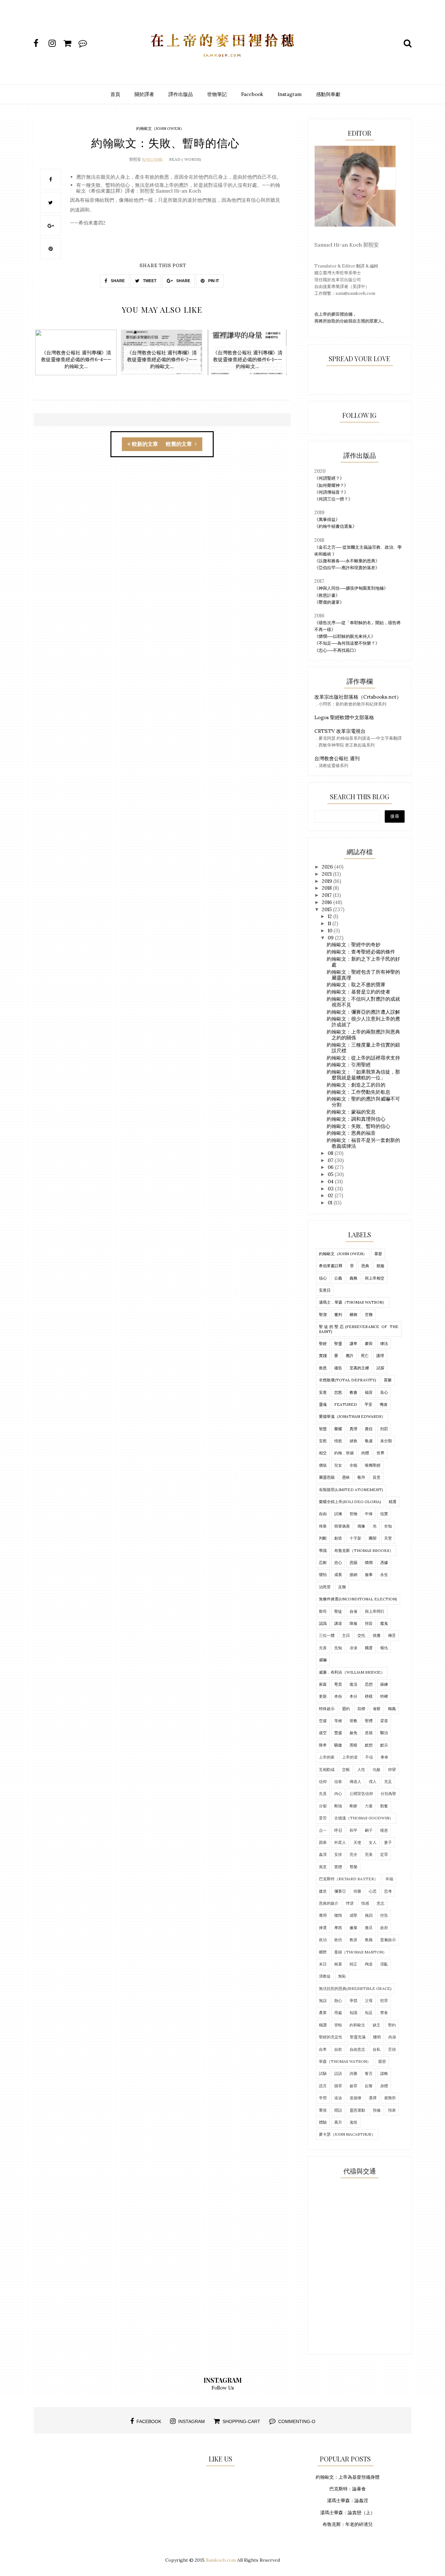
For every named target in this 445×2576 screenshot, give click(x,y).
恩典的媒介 (329, 1903)
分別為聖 (388, 1794)
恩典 (365, 1266)
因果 (323, 1842)
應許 (350, 1356)
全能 (353, 1465)
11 (330, 923)
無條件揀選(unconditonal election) (358, 1599)
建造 (323, 1891)
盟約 (346, 1709)
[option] (76, 356)
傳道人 (355, 1781)
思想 (369, 1684)
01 (331, 1203)
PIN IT (213, 281)
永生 (384, 1575)
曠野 (323, 1952)
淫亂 (384, 1964)
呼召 (338, 1830)
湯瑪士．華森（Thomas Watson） (353, 1302)
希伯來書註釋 (331, 1266)
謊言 (323, 2086)
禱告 (338, 1368)
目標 (361, 1709)
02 (331, 1195)
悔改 (384, 1404)
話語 (338, 2073)
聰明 (377, 2037)
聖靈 (338, 1343)
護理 (380, 1356)
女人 (373, 1842)
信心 (323, 1278)
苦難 (369, 1315)
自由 (323, 1514)
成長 (338, 1575)
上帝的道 (350, 1757)
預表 (392, 2110)
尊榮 (353, 1867)
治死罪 (325, 1587)
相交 (323, 1453)
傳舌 (392, 1635)
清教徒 (325, 1976)
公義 (338, 1278)
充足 (388, 1781)
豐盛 (338, 1733)
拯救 (353, 1441)
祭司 (323, 1611)
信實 (384, 1514)
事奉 (384, 1757)
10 (331, 931)
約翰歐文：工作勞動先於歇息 (359, 1092)
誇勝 (353, 2073)
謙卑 (353, 1343)
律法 (384, 1343)
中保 (369, 1514)
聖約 (392, 2025)
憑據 (384, 1562)
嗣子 (369, 1830)
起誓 (369, 2086)
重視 (323, 2110)
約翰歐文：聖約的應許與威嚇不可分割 (363, 1102)
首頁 (115, 94)
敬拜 (361, 1477)
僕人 (373, 1781)
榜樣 (369, 1696)
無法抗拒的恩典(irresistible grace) (355, 1988)
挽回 (369, 1915)
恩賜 (353, 1562)
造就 (369, 1733)
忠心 (338, 1562)
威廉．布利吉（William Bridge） (352, 1672)
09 (331, 938)
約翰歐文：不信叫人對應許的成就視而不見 (363, 1002)
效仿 (338, 1940)
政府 (384, 1928)
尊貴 (338, 1684)
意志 (380, 1903)
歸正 (353, 1964)
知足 (369, 2013)
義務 (353, 1278)
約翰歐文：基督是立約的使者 (359, 992)
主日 (346, 1635)
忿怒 (338, 1392)
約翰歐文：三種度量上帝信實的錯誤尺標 (363, 1048)
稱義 (392, 1709)
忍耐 (323, 1562)
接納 (353, 1575)
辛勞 (323, 2098)
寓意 (323, 1867)
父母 (369, 2001)
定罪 (384, 1854)
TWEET (149, 281)
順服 (380, 1266)
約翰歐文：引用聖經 (349, 1065)
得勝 (357, 1891)
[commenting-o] (85, 43)
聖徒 (338, 1611)
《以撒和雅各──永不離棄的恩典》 (347, 561)
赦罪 (353, 2086)
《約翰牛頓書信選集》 (336, 526)
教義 (369, 1940)
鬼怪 (353, 2122)
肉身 (392, 2037)
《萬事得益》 (327, 520)
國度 (369, 1648)
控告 (384, 1915)
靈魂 (323, 1404)
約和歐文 (357, 2025)
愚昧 (346, 1477)
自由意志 (357, 2049)
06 (331, 1167)
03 (331, 1189)
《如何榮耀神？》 (331, 485)
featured (346, 1404)
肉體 (365, 1453)
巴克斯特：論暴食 (348, 2489)
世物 (353, 1514)
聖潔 (323, 1315)
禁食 (384, 2013)
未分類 (386, 1441)
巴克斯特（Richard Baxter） (348, 1879)
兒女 (338, 1465)
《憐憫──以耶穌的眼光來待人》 (345, 636)
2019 (328, 881)
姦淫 (323, 1854)
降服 (353, 1623)
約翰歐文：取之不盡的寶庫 (356, 985)
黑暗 (353, 1745)
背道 (384, 1721)
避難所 (390, 2098)
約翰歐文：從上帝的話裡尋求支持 (363, 1058)
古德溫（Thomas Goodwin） (364, 1818)
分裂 (323, 1806)
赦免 (353, 1733)
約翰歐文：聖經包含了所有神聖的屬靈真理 (363, 975)
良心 (384, 1392)
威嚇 (323, 1660)
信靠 (338, 1781)
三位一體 (327, 1635)
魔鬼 (384, 1623)
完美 (369, 1854)
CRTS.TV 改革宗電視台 (340, 731)
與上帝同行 (375, 1611)
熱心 (338, 2001)
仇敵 (377, 1769)
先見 (323, 1794)
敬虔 (369, 1441)
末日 (323, 1964)
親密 (382, 2061)
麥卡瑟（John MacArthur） (347, 2134)
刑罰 (384, 1429)
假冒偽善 (342, 1526)
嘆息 (384, 1830)
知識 (353, 2013)
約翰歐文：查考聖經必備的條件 (361, 952)
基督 (378, 1254)
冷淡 (353, 1648)
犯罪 (384, 2001)
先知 (338, 1648)
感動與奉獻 (328, 94)
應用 (323, 1915)
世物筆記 (217, 94)
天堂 (388, 1538)
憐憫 (369, 1562)
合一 (323, 1830)
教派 (353, 1940)
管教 (353, 1721)
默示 (384, 1745)
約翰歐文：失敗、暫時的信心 (359, 1126)
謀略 (384, 2073)
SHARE (117, 281)
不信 (369, 1757)
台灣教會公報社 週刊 (337, 758)
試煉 (338, 1514)
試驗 (323, 2073)
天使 (357, 1842)
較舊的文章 (179, 444)
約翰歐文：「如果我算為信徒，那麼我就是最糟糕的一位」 (363, 1075)
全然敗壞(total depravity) (348, 1380)
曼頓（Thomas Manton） (360, 1952)
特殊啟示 (327, 1709)
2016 (328, 902)
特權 (384, 1696)
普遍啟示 (388, 1940)
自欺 (338, 2049)
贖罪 (338, 2086)
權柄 (353, 1315)
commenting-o (297, 2421)
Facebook (252, 94)
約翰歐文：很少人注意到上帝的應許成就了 (363, 1022)
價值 (323, 1465)
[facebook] (40, 43)
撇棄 (353, 1928)
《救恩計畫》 (327, 595)
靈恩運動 (357, 2110)
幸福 (389, 1879)
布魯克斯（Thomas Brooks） (364, 1550)
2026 (328, 867)
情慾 (338, 1441)
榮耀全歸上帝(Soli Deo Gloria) (350, 1502)
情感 (365, 1903)
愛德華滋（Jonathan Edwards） (352, 1416)
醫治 (384, 1733)
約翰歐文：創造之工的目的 (356, 1085)
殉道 (369, 1964)
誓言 (369, 2073)
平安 (368, 1404)
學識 (323, 1550)
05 (331, 1174)
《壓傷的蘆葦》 (329, 602)
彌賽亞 (340, 1891)
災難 (342, 1587)
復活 (353, 1684)
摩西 (338, 1928)
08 (331, 1153)
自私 (377, 2049)
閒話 (338, 2110)
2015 (327, 909)
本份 (338, 1696)
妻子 (388, 1842)
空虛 (323, 1721)
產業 (323, 2013)
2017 (327, 895)
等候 (338, 1721)
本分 (353, 1696)
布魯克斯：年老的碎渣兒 (348, 2524)
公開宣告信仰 (361, 1794)
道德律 (355, 2098)
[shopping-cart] (70, 43)
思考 (388, 1891)
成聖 (353, 1915)
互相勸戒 (327, 1769)
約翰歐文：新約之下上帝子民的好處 (363, 962)
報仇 (384, 1648)
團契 (373, 1538)
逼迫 (338, 2098)
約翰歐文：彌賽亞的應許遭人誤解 (363, 1012)
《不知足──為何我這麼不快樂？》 (347, 643)
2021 (327, 874)
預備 (377, 2110)
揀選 (323, 1928)
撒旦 (369, 1928)
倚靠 (323, 1526)
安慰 (323, 1441)
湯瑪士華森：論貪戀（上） (348, 2513)
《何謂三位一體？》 (333, 499)
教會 (353, 1392)
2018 (327, 888)
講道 (338, 1623)
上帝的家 (327, 1757)
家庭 (323, 1684)
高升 (338, 2122)
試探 (380, 1368)
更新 (323, 1696)
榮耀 (338, 1429)
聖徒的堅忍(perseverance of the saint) (359, 1329)
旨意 (377, 1477)
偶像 (361, 1526)
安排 (338, 1854)
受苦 (323, 1818)
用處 (338, 2013)
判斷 (323, 1538)
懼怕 (323, 1575)
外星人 (340, 1842)
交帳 (346, 1769)
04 (331, 1181)
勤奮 (384, 1806)
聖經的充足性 (331, 2037)
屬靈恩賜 (327, 1477)
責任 (369, 1429)
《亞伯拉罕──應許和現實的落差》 (347, 568)
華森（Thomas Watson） (345, 2061)
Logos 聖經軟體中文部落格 (344, 717)
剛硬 (353, 1806)
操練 (384, 1684)
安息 (323, 1392)
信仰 (323, 1781)
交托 (361, 1635)
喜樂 (388, 1380)
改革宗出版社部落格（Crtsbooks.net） (358, 697)
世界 (380, 1453)
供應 (377, 1635)
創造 (338, 1538)
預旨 (369, 1623)
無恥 (342, 1976)
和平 (353, 1830)
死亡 (365, 1356)
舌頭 (392, 2049)
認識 (323, 1623)
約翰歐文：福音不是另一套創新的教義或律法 (363, 1143)
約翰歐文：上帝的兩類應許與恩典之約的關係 (363, 1035)
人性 (361, 1769)
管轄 (338, 2025)
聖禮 (369, 1721)
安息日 (325, 1290)
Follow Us (223, 2388)
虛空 (323, 1733)
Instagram (290, 94)
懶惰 (338, 1915)
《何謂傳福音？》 (331, 492)
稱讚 (323, 2025)
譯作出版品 (181, 94)
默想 (369, 1745)
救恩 (323, 1368)
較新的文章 (145, 444)
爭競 (353, 2001)
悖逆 (350, 1903)
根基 (338, 1964)
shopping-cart (241, 2421)
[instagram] (55, 43)
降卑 (323, 1745)
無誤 (323, 2001)
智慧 (323, 1429)
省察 (377, 1709)
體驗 (323, 2122)
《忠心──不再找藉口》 (336, 650)
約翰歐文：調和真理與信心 (356, 1119)
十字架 (355, 1538)
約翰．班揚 (344, 1453)
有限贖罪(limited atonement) (351, 1490)
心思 (373, 1891)
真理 (353, 1429)
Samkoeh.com (221, 2560)
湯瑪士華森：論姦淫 (348, 2501)
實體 (338, 1867)
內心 (338, 1794)
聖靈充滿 (358, 2037)
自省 (353, 1611)
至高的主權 (359, 1368)
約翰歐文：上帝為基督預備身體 (348, 2477)
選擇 (373, 2098)
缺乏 (377, 2025)
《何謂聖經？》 (329, 478)
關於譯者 (144, 94)
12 (330, 916)
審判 (338, 1315)
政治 (323, 1940)
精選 (393, 1502)
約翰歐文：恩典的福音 (351, 1133)
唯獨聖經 (373, 1465)
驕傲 (338, 1745)
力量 (369, 1806)
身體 (384, 2086)
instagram (192, 2421)
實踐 (323, 1356)
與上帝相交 (375, 1278)
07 (331, 1160)
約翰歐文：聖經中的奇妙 (354, 945)
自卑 (323, 2049)
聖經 (323, 1343)
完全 (353, 1854)
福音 (369, 1392)
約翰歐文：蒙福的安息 (351, 1112)
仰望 (392, 1769)
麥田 (369, 1343)
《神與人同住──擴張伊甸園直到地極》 (351, 588)
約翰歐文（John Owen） (160, 128)
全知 (388, 1526)
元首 (323, 1648)
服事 (369, 1575)
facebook (149, 2421)
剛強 (338, 1806)
